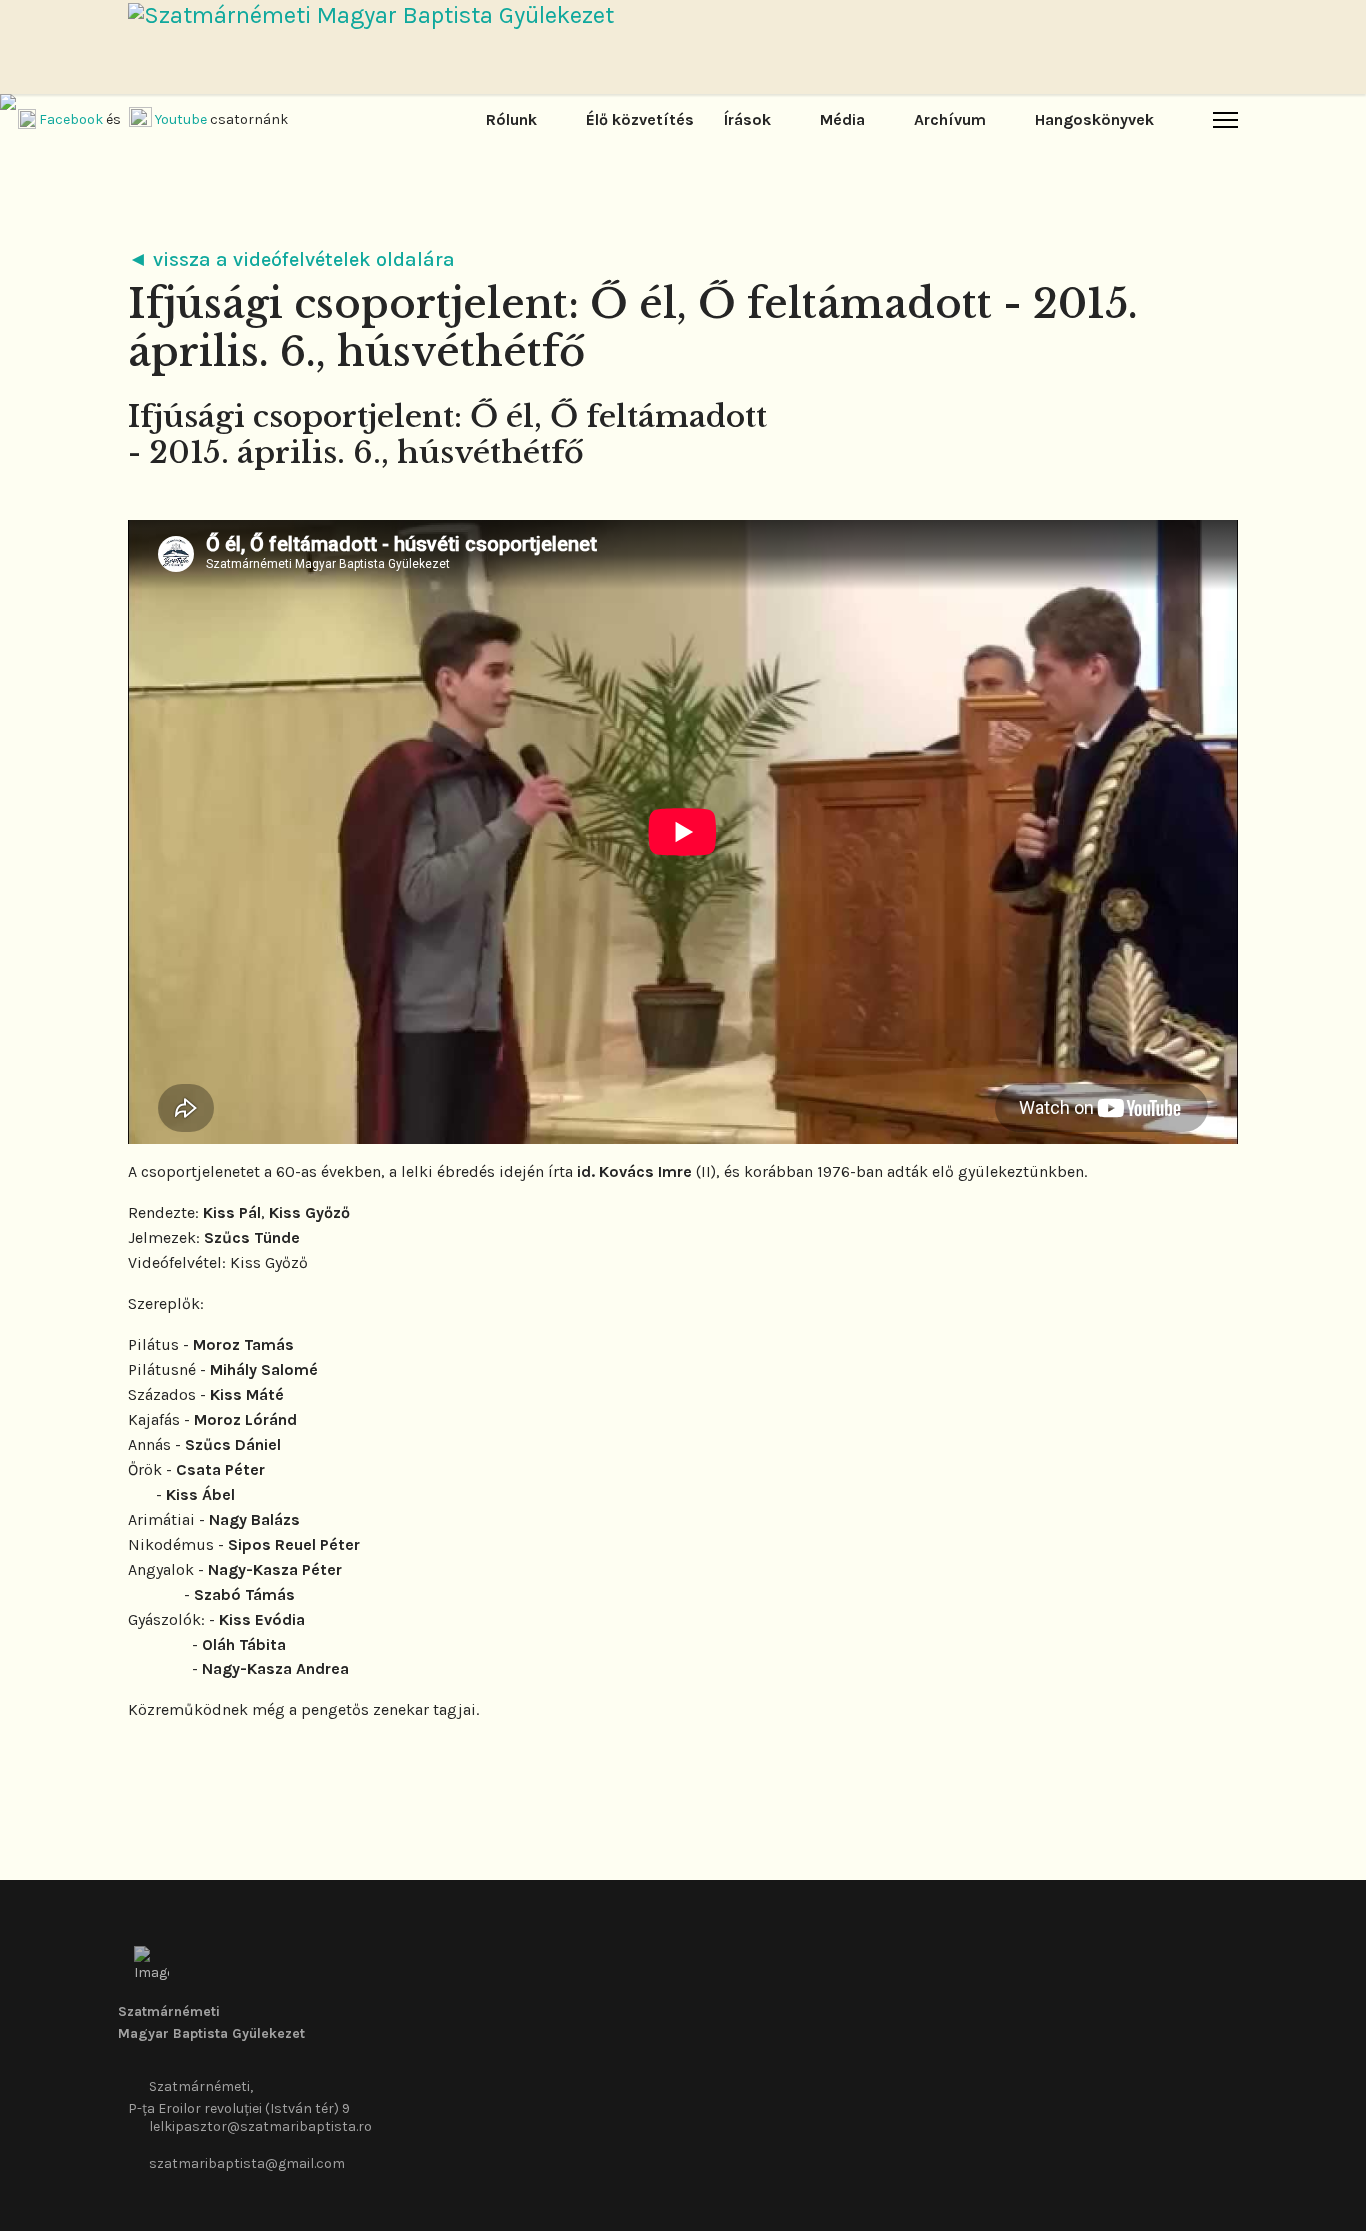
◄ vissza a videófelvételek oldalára (291, 259)
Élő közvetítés (640, 119)
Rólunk (511, 119)
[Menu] (1225, 120)
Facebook (71, 119)
